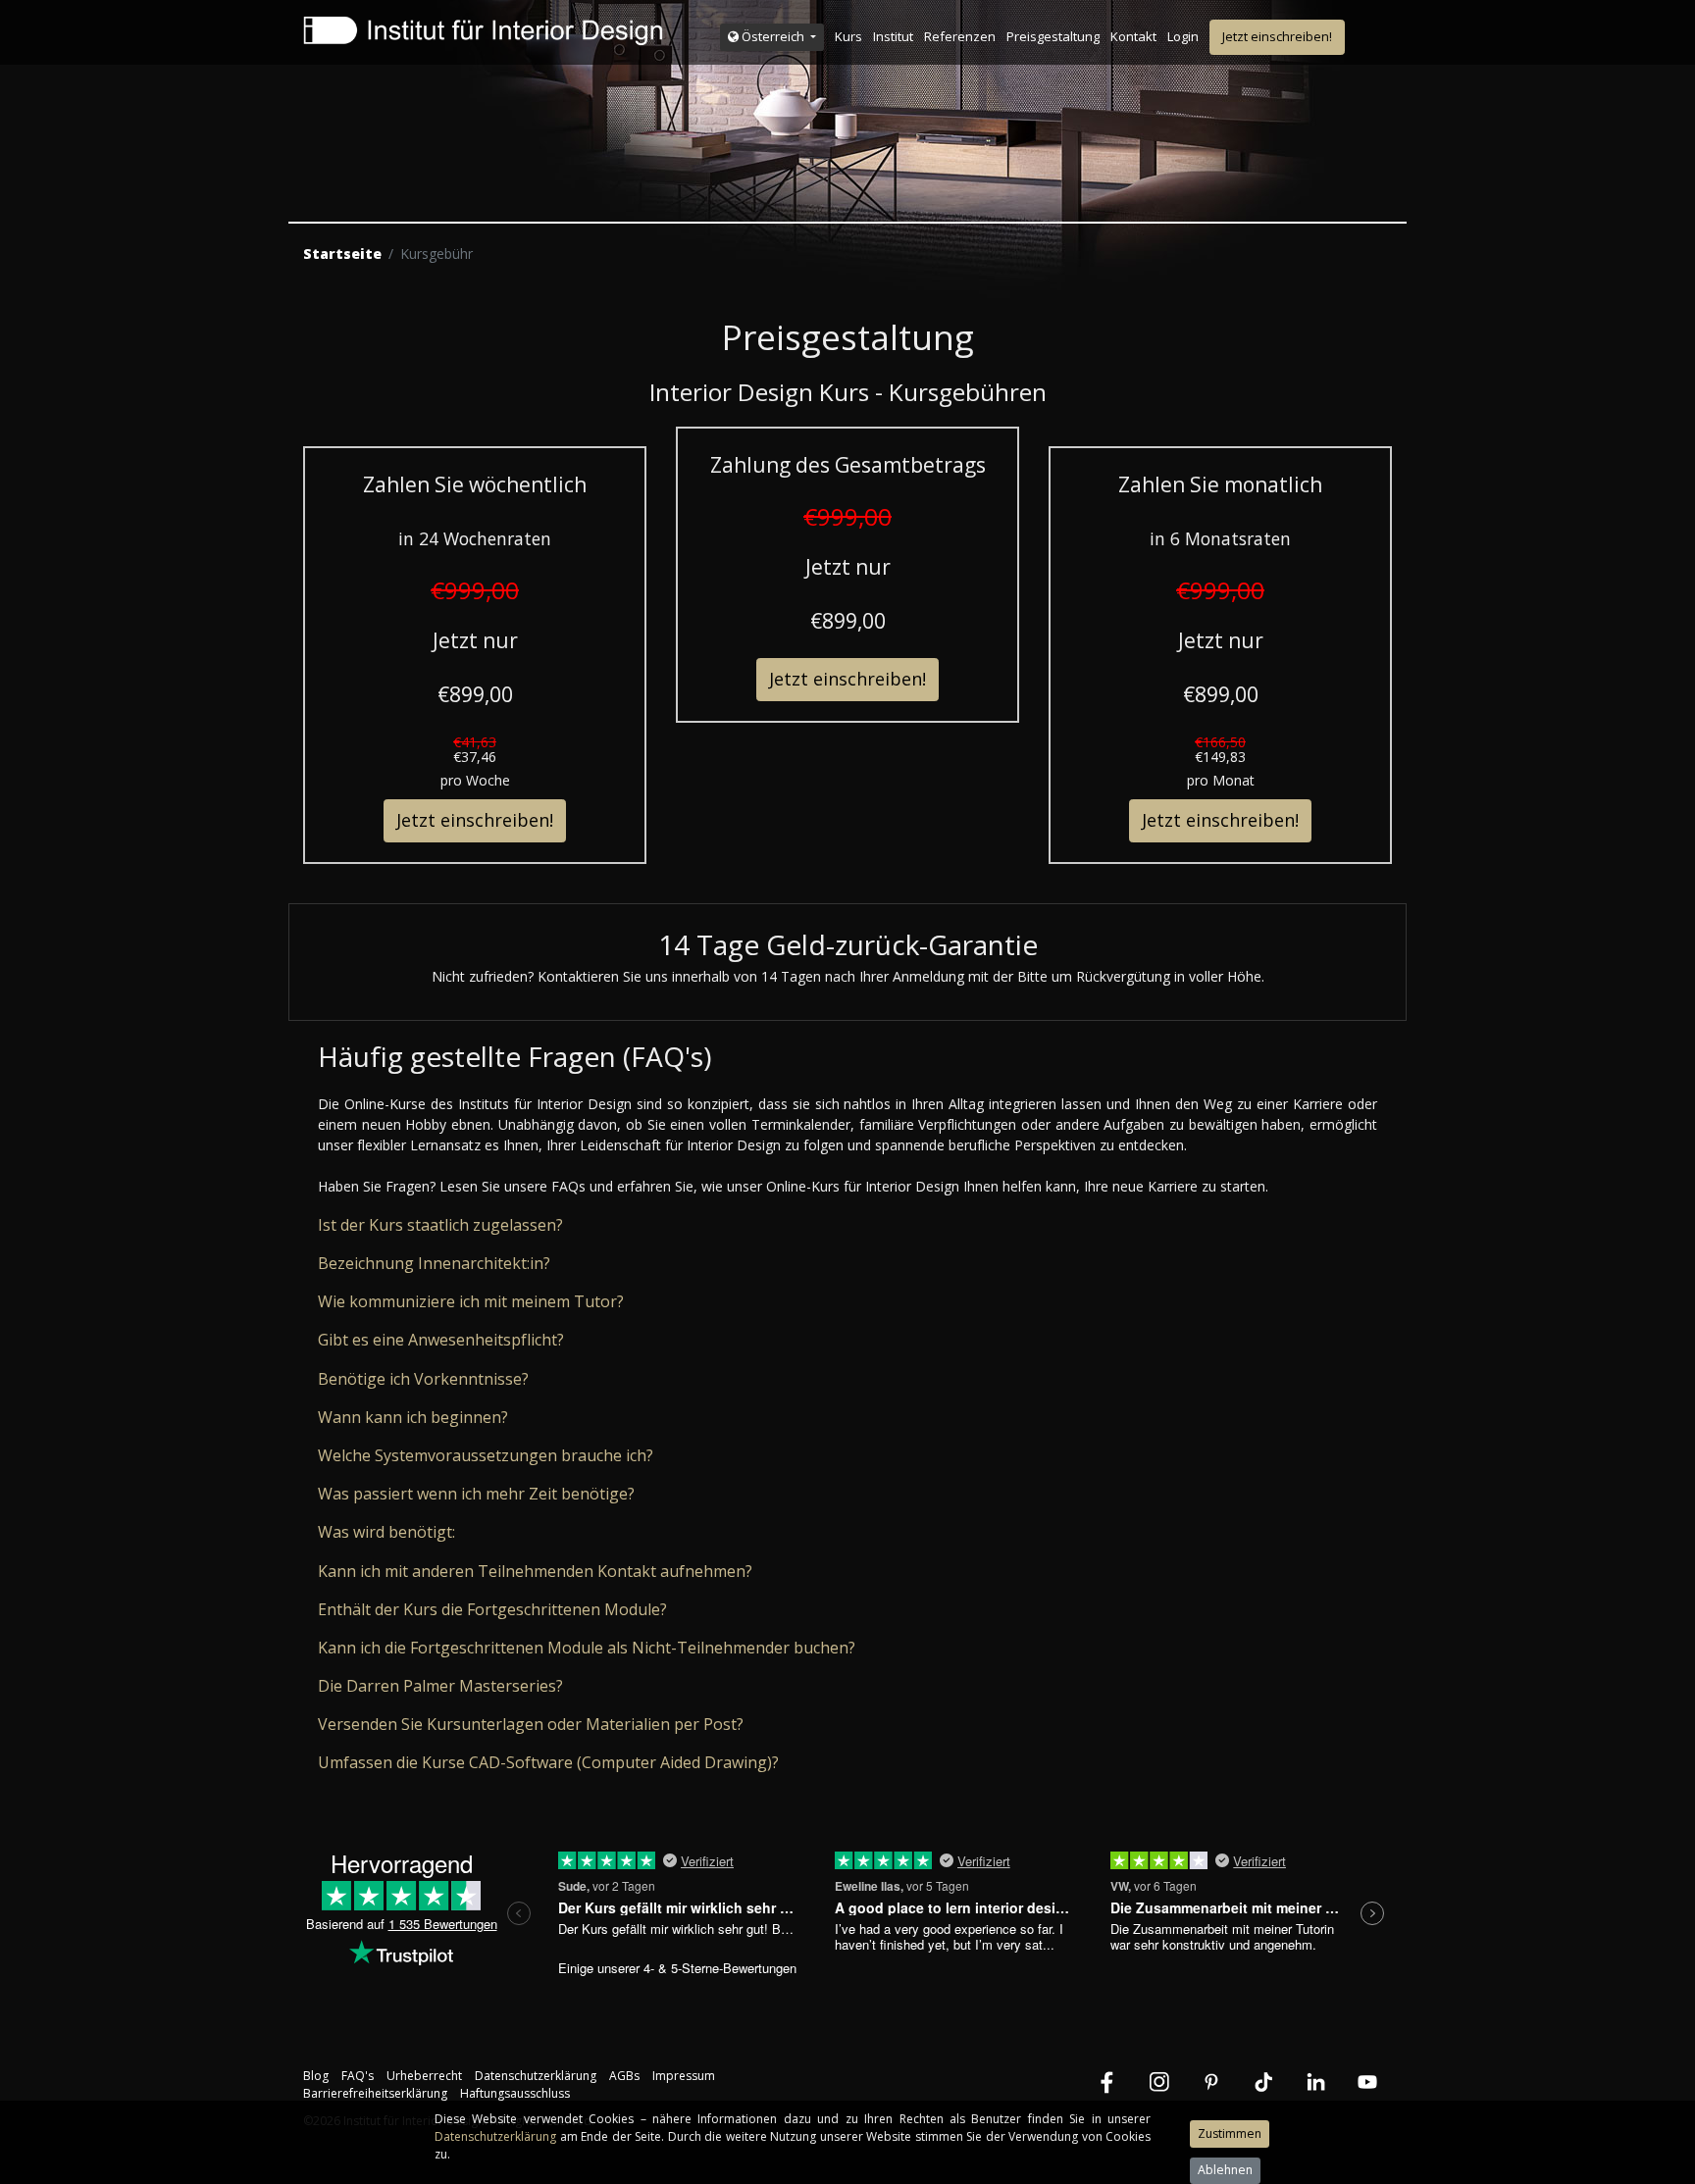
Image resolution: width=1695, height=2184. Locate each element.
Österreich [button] (773, 36)
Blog (316, 2076)
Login (1183, 36)
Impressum (684, 2076)
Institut (893, 36)
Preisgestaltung (1053, 36)
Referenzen (960, 36)
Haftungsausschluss (515, 2093)
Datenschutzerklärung (536, 2076)
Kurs (848, 36)
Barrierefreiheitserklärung (375, 2093)
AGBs (624, 2076)
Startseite (342, 254)
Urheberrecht (424, 2076)
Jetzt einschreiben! (1277, 36)
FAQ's (358, 2076)
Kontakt (1133, 36)
